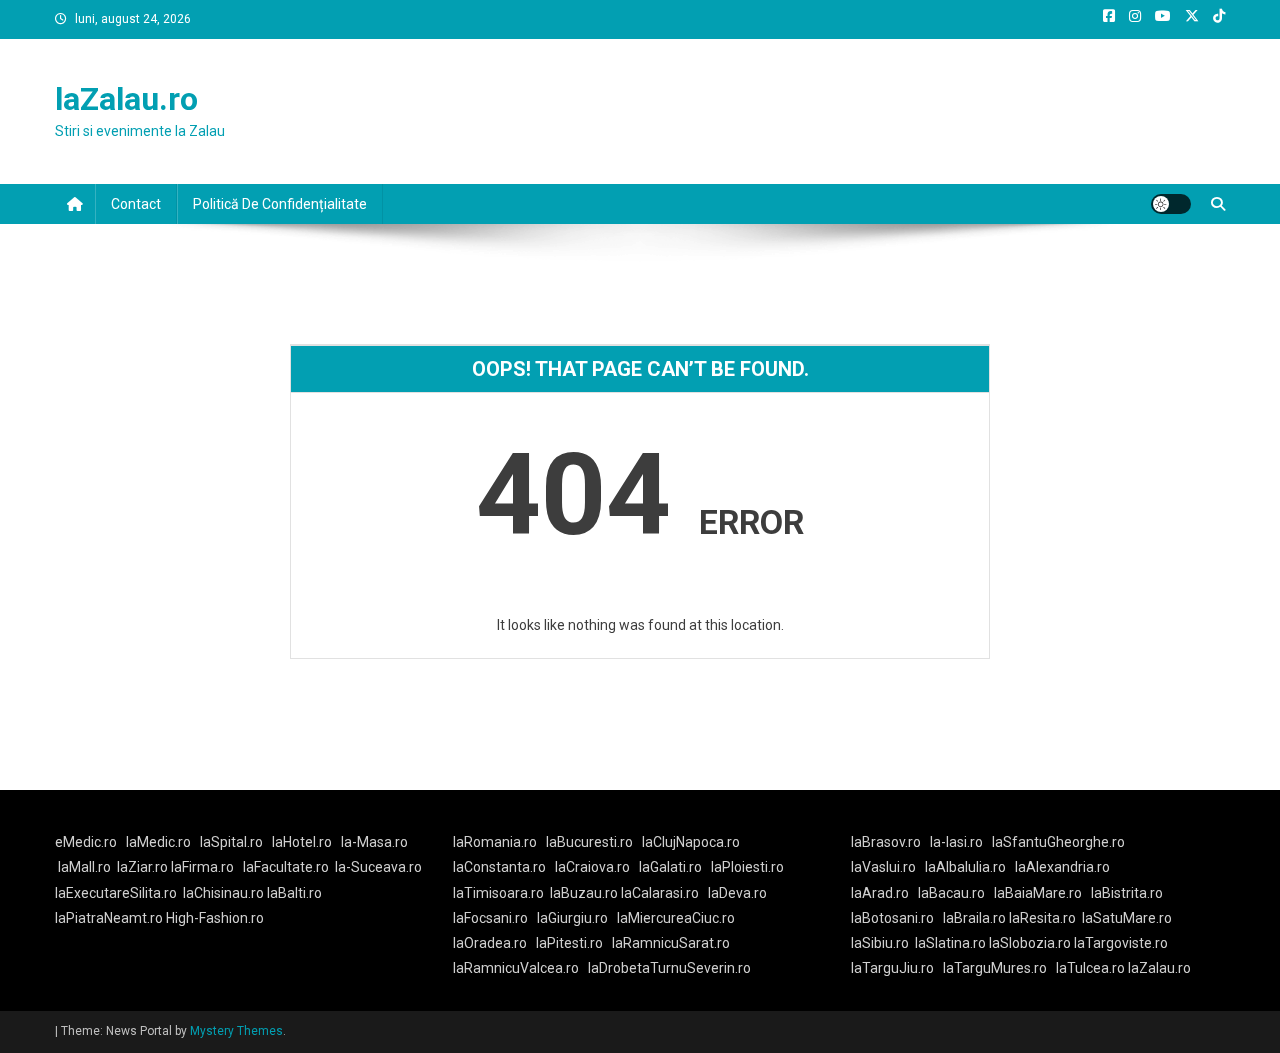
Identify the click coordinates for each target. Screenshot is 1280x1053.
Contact (136, 204)
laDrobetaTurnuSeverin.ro (669, 968)
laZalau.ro (126, 99)
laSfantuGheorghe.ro (1058, 842)
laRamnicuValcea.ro (516, 968)
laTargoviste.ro (1121, 943)
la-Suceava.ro (378, 867)
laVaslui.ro (888, 867)
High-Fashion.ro (215, 918)
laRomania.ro (495, 842)
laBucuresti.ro (589, 842)
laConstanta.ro (499, 867)
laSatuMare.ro (1127, 918)
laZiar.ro (144, 867)
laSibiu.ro (880, 943)
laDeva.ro (737, 893)
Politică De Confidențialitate (280, 204)
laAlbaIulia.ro (965, 867)
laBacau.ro (951, 893)
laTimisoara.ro (498, 893)
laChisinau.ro (223, 893)
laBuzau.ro (585, 893)
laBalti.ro (294, 893)
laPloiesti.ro (747, 867)
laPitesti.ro (569, 943)
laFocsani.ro (490, 918)
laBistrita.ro (1127, 893)
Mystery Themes (236, 1031)
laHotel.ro (302, 842)
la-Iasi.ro (956, 842)
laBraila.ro (974, 918)
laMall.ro (84, 867)
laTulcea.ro (1092, 968)
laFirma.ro (202, 867)
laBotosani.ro (892, 918)
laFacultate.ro (286, 867)
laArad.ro (880, 893)
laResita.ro (1042, 918)
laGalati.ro (670, 867)
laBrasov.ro (886, 842)
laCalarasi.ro (660, 893)
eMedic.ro (86, 842)
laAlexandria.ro (1062, 867)
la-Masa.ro (374, 842)
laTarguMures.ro (995, 968)
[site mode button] (1171, 204)
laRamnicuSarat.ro (671, 943)
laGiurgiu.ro (577, 918)
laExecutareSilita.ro (116, 893)
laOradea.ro (490, 943)
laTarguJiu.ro (897, 968)
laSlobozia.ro (1030, 943)
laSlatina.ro (950, 943)
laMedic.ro (160, 842)
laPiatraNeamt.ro (109, 918)
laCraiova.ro (592, 867)
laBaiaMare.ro (1038, 893)
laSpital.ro (231, 842)
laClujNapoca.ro (691, 842)
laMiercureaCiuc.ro (676, 918)
